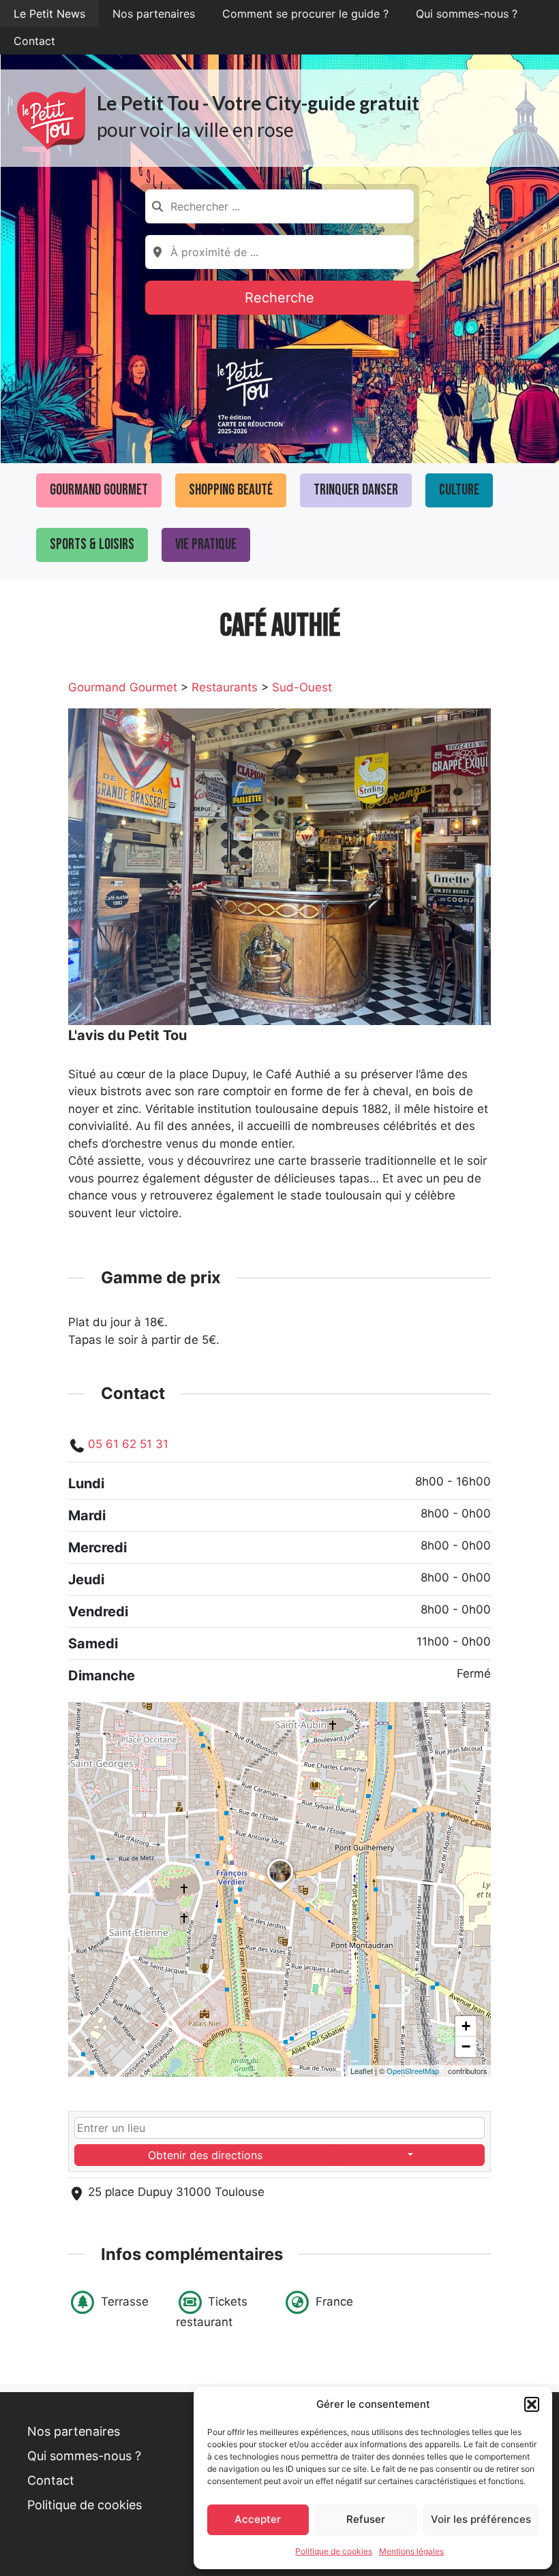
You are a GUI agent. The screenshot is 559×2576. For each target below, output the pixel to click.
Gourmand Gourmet (99, 490)
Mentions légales (411, 2551)
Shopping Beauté (231, 490)
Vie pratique (206, 545)
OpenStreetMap (413, 2071)
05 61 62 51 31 (128, 1444)
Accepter (258, 2519)
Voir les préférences (481, 2519)
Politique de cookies (334, 2551)
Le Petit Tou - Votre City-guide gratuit (258, 103)
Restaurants (225, 687)
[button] (532, 2404)
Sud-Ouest (302, 687)
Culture (459, 490)
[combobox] (279, 206)
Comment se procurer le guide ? (305, 14)
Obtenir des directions (205, 2155)
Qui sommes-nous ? (467, 14)
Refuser (366, 2519)
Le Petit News (49, 14)
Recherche (279, 298)
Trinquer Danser (356, 490)
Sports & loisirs (92, 545)
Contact (34, 41)
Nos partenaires (154, 14)
